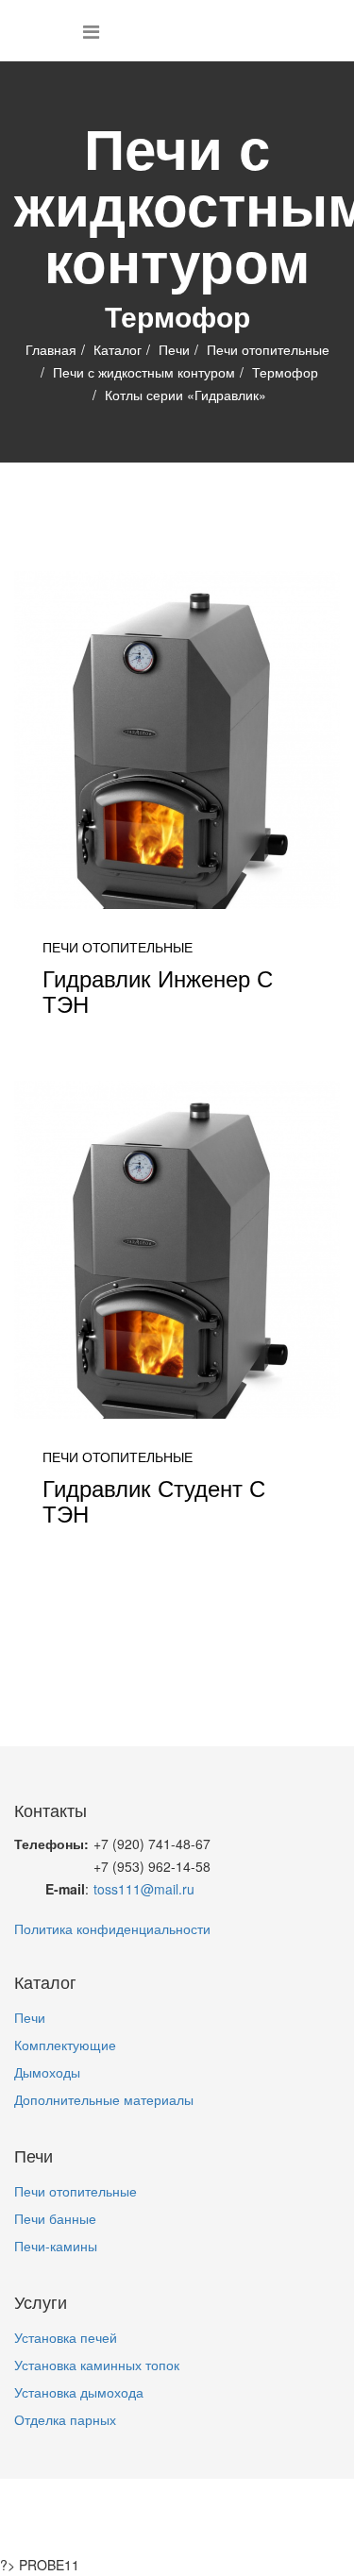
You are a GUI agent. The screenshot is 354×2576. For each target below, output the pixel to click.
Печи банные (55, 2218)
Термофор (285, 372)
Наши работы (132, 2528)
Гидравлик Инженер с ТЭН (158, 990)
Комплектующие (65, 2045)
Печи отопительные (268, 349)
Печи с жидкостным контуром (144, 372)
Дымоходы (47, 2072)
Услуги (246, 2505)
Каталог (118, 349)
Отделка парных (65, 2419)
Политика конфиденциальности (112, 1928)
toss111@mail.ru (144, 1889)
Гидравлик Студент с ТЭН (154, 1499)
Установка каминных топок (97, 2365)
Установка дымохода (79, 2392)
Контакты (236, 2528)
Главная (51, 349)
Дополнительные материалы (104, 2099)
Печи (174, 349)
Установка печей (66, 2337)
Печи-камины (56, 2246)
